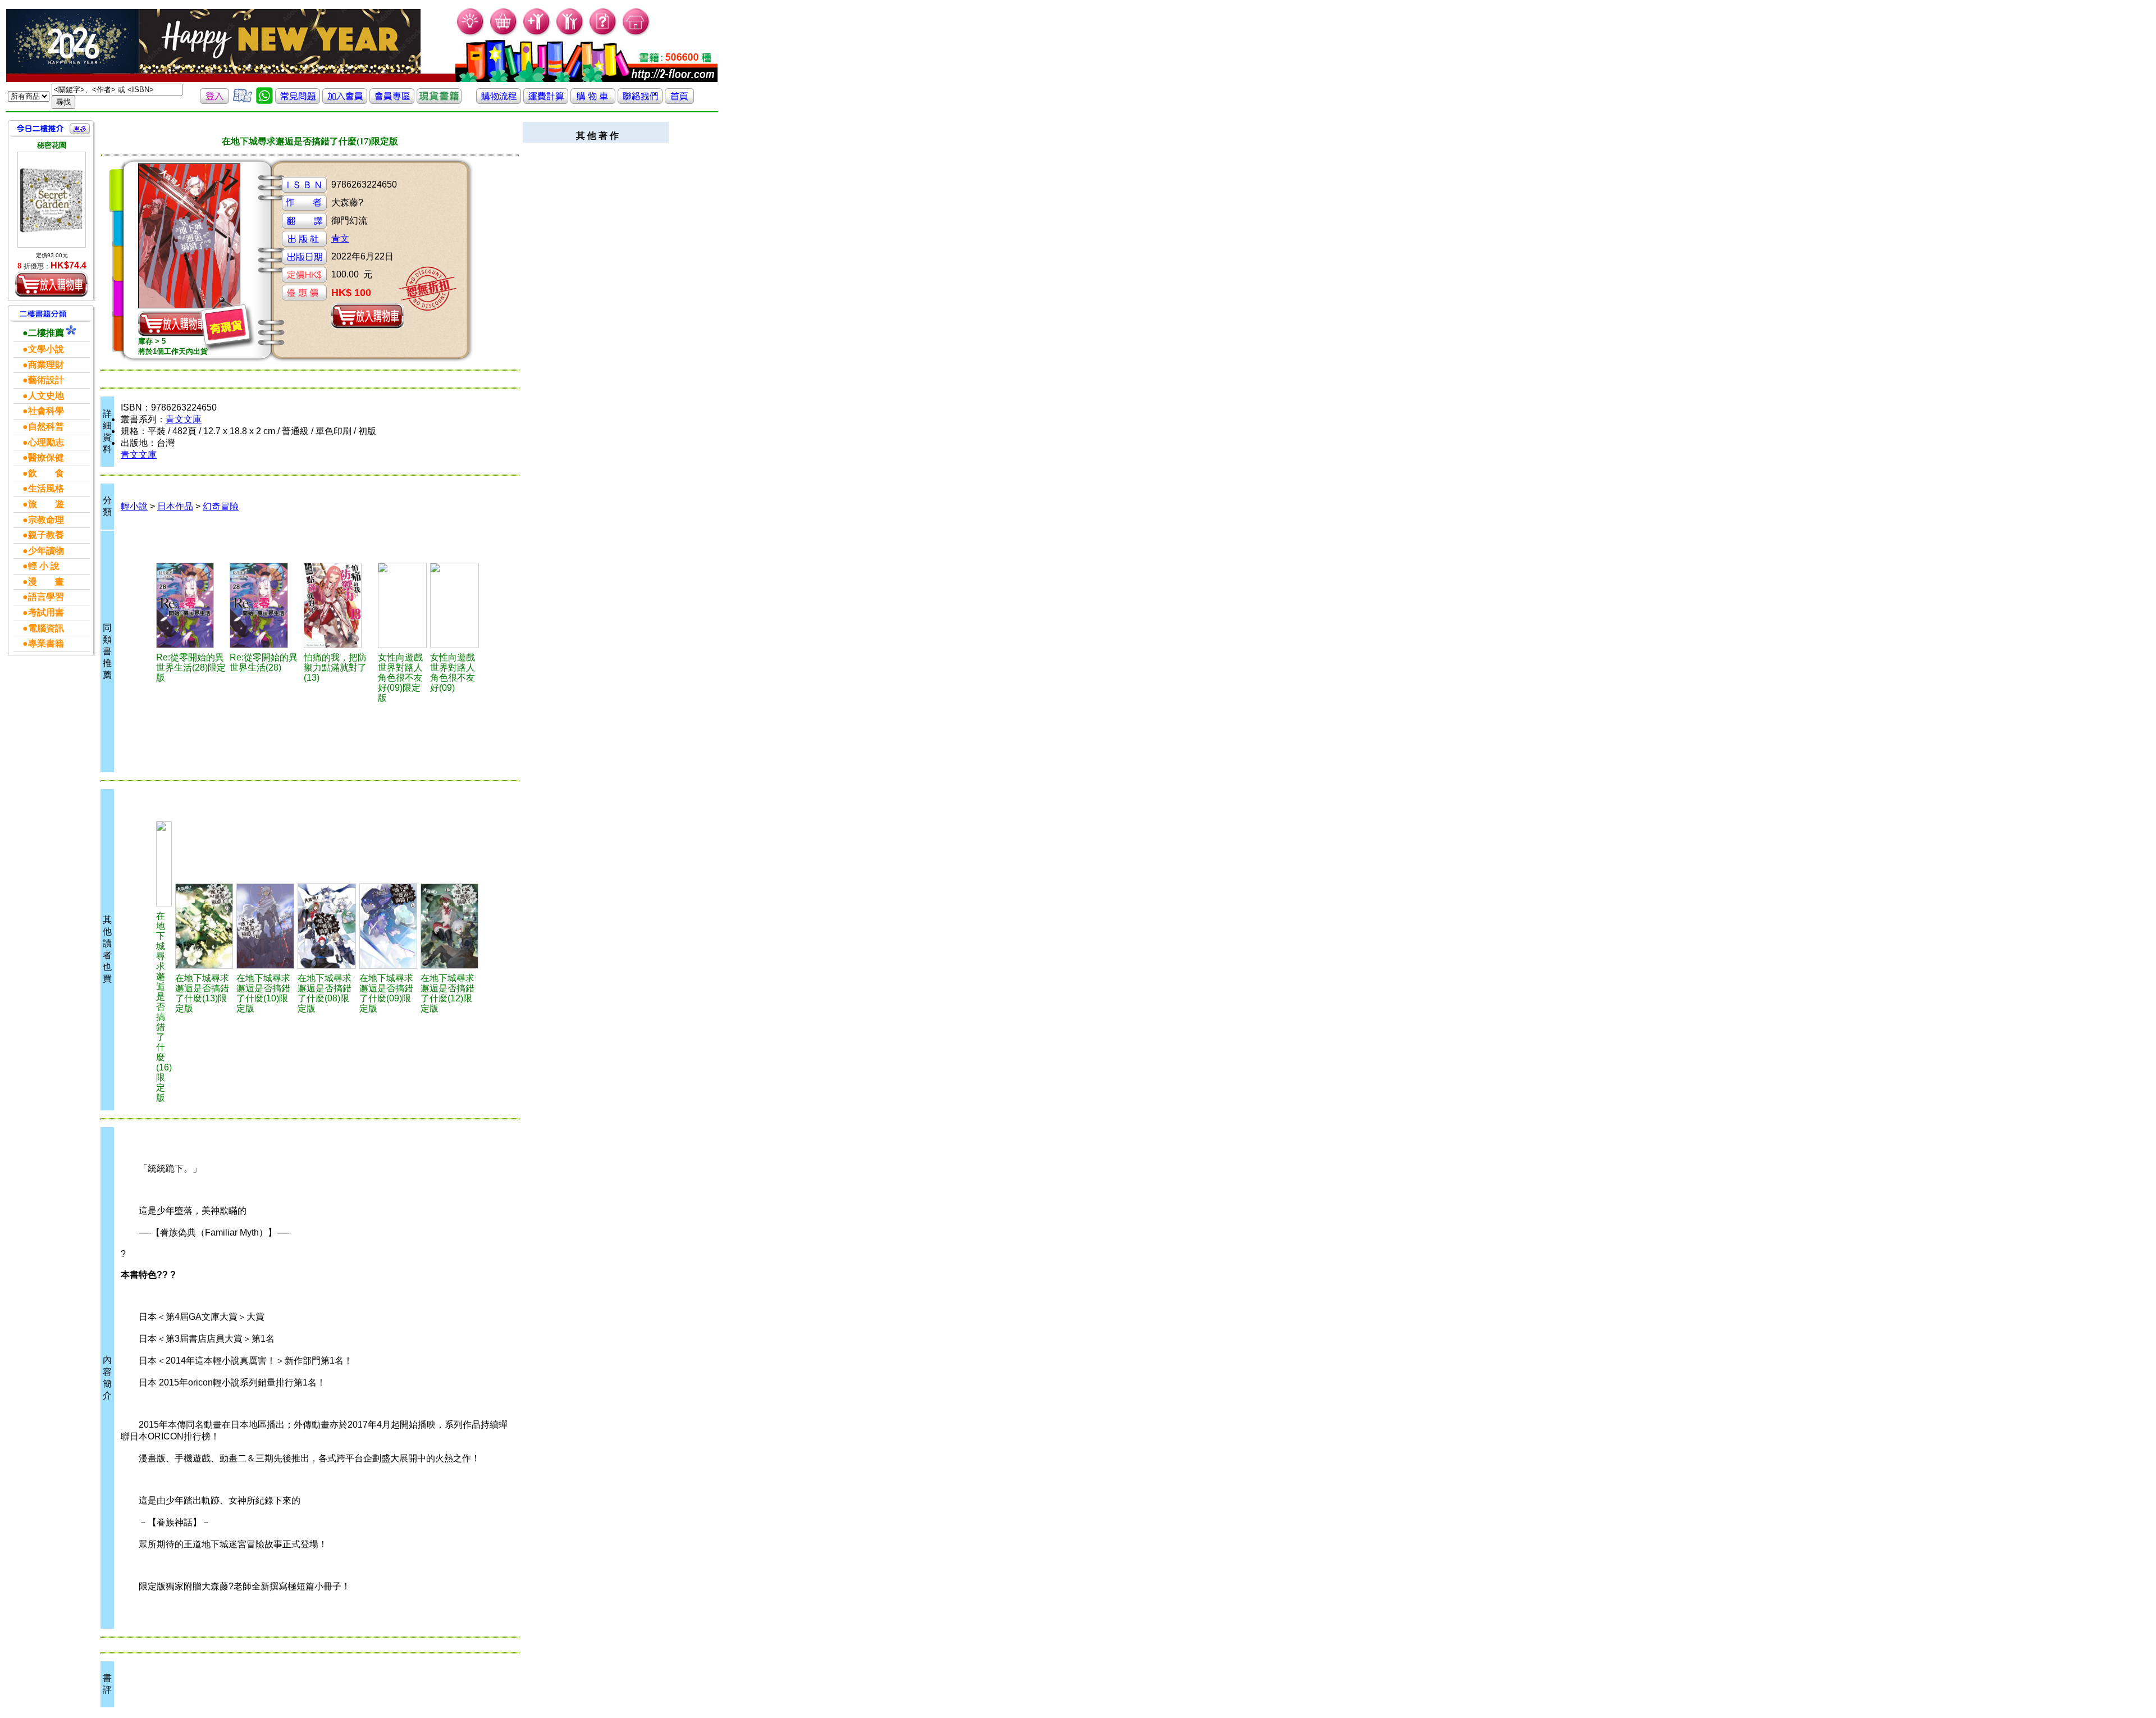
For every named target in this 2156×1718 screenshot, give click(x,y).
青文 (340, 238)
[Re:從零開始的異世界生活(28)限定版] (191, 605)
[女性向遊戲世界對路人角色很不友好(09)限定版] (402, 605)
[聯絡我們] (640, 101)
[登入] (214, 101)
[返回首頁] (679, 101)
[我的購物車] (504, 34)
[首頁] (636, 34)
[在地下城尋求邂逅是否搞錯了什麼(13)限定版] (204, 926)
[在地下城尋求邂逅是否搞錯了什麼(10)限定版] (265, 926)
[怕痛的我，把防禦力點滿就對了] (339, 605)
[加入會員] (537, 34)
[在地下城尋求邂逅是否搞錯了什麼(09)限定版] (388, 926)
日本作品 (175, 506)
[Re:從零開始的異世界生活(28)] (265, 605)
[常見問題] (603, 34)
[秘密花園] (52, 200)
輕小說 (134, 506)
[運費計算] (546, 101)
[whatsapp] (264, 101)
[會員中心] (570, 34)
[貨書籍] (439, 101)
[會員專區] (392, 101)
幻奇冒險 (221, 506)
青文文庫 (184, 419)
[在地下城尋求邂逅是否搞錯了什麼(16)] (164, 864)
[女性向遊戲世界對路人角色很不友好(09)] (455, 605)
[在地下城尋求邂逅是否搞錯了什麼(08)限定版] (326, 926)
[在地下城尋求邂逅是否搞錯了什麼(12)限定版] (449, 926)
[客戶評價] (243, 101)
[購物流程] (499, 101)
